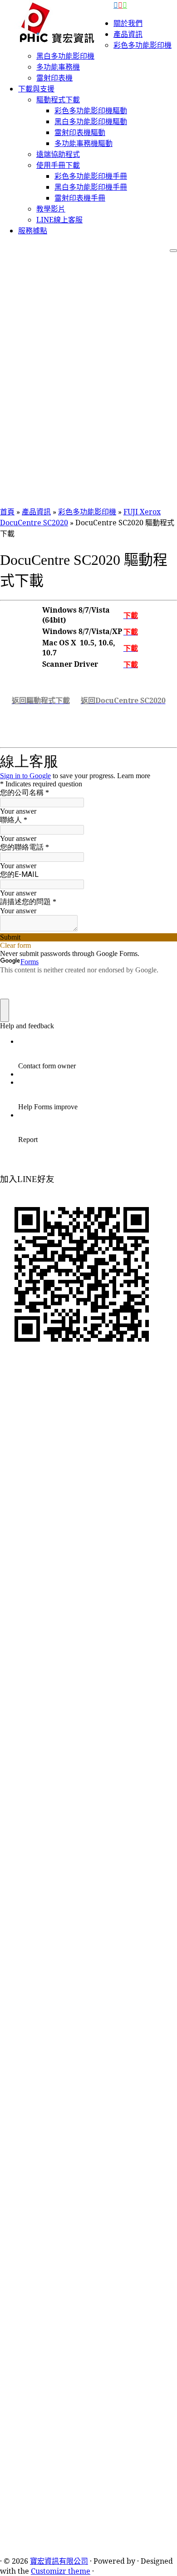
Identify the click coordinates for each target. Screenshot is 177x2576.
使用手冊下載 (58, 165)
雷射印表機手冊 (80, 198)
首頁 (7, 512)
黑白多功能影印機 (65, 56)
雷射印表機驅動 (80, 132)
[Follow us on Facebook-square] (116, 5)
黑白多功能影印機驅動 (91, 121)
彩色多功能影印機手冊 (91, 176)
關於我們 (128, 23)
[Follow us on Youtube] (120, 5)
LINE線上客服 (59, 220)
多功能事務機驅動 (84, 143)
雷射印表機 (54, 78)
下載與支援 (36, 89)
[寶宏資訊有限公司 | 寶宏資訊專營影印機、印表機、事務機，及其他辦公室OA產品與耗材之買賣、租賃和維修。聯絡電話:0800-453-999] (57, 22)
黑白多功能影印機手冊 (91, 187)
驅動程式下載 (58, 100)
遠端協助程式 (58, 154)
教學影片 (51, 209)
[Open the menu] (173, 251)
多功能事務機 (58, 67)
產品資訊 (128, 34)
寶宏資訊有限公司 (59, 2561)
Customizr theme (61, 2571)
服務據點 (33, 231)
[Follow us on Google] (125, 5)
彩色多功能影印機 (143, 45)
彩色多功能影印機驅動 (91, 111)
